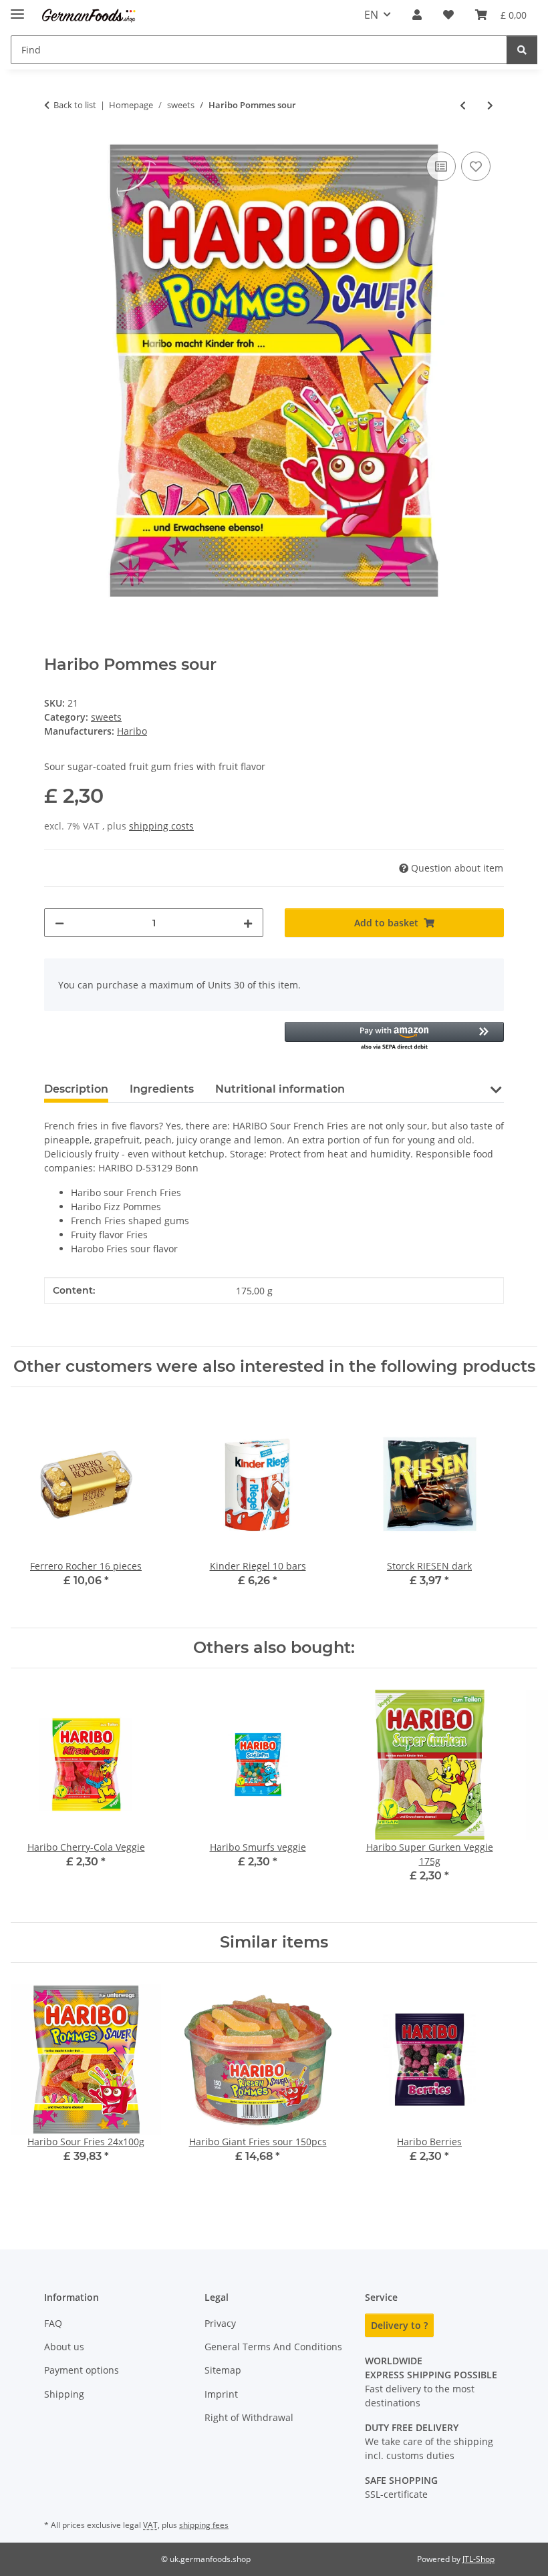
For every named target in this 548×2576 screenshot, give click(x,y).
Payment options (82, 2370)
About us (64, 2347)
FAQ (53, 2323)
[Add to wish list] (476, 166)
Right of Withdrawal (249, 2417)
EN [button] (371, 15)
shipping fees (204, 2525)
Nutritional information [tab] (280, 1089)
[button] (417, 15)
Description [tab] (76, 1089)
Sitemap (223, 2370)
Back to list (75, 105)
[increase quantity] (248, 923)
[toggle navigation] (17, 8)
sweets (106, 717)
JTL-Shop (478, 2559)
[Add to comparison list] (441, 166)
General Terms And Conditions (273, 2347)
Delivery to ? (399, 2325)
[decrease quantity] (59, 923)
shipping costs (161, 826)
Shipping (64, 2394)
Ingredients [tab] (162, 1089)
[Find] (522, 50)
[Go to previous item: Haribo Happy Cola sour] (463, 105)
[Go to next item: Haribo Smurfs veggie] (490, 105)
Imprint (221, 2394)
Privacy (220, 2323)
